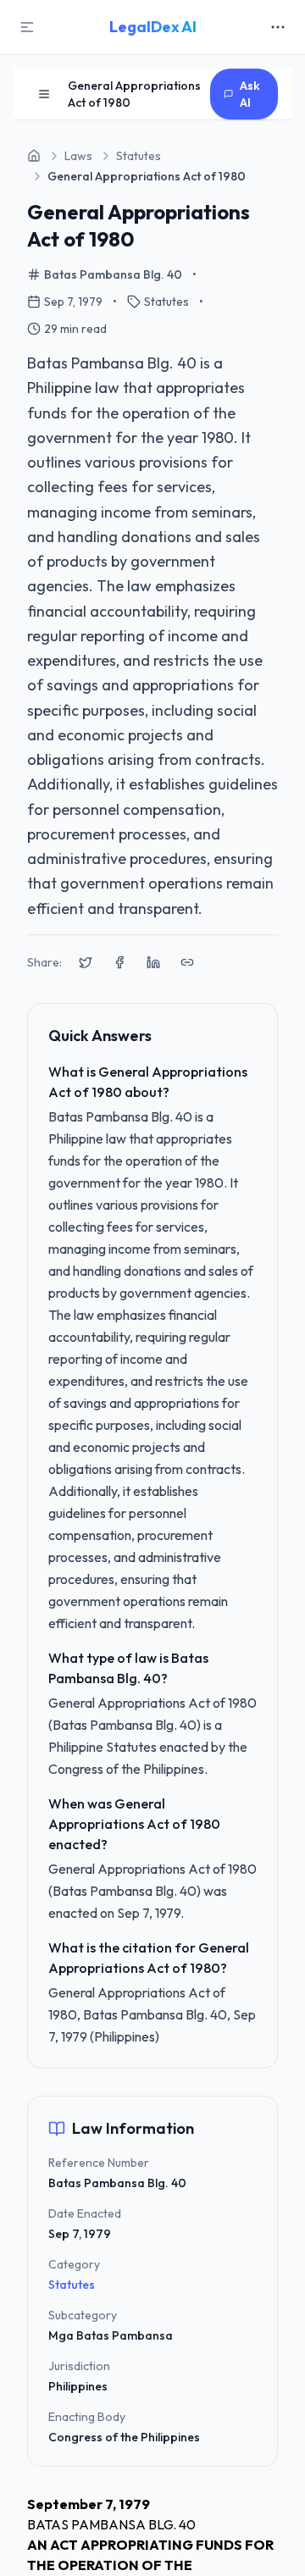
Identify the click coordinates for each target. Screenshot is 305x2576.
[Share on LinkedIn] (153, 962)
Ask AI (250, 94)
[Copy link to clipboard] (187, 962)
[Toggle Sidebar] (27, 27)
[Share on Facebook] (119, 962)
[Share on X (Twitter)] (86, 962)
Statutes (72, 2285)
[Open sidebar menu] (44, 94)
